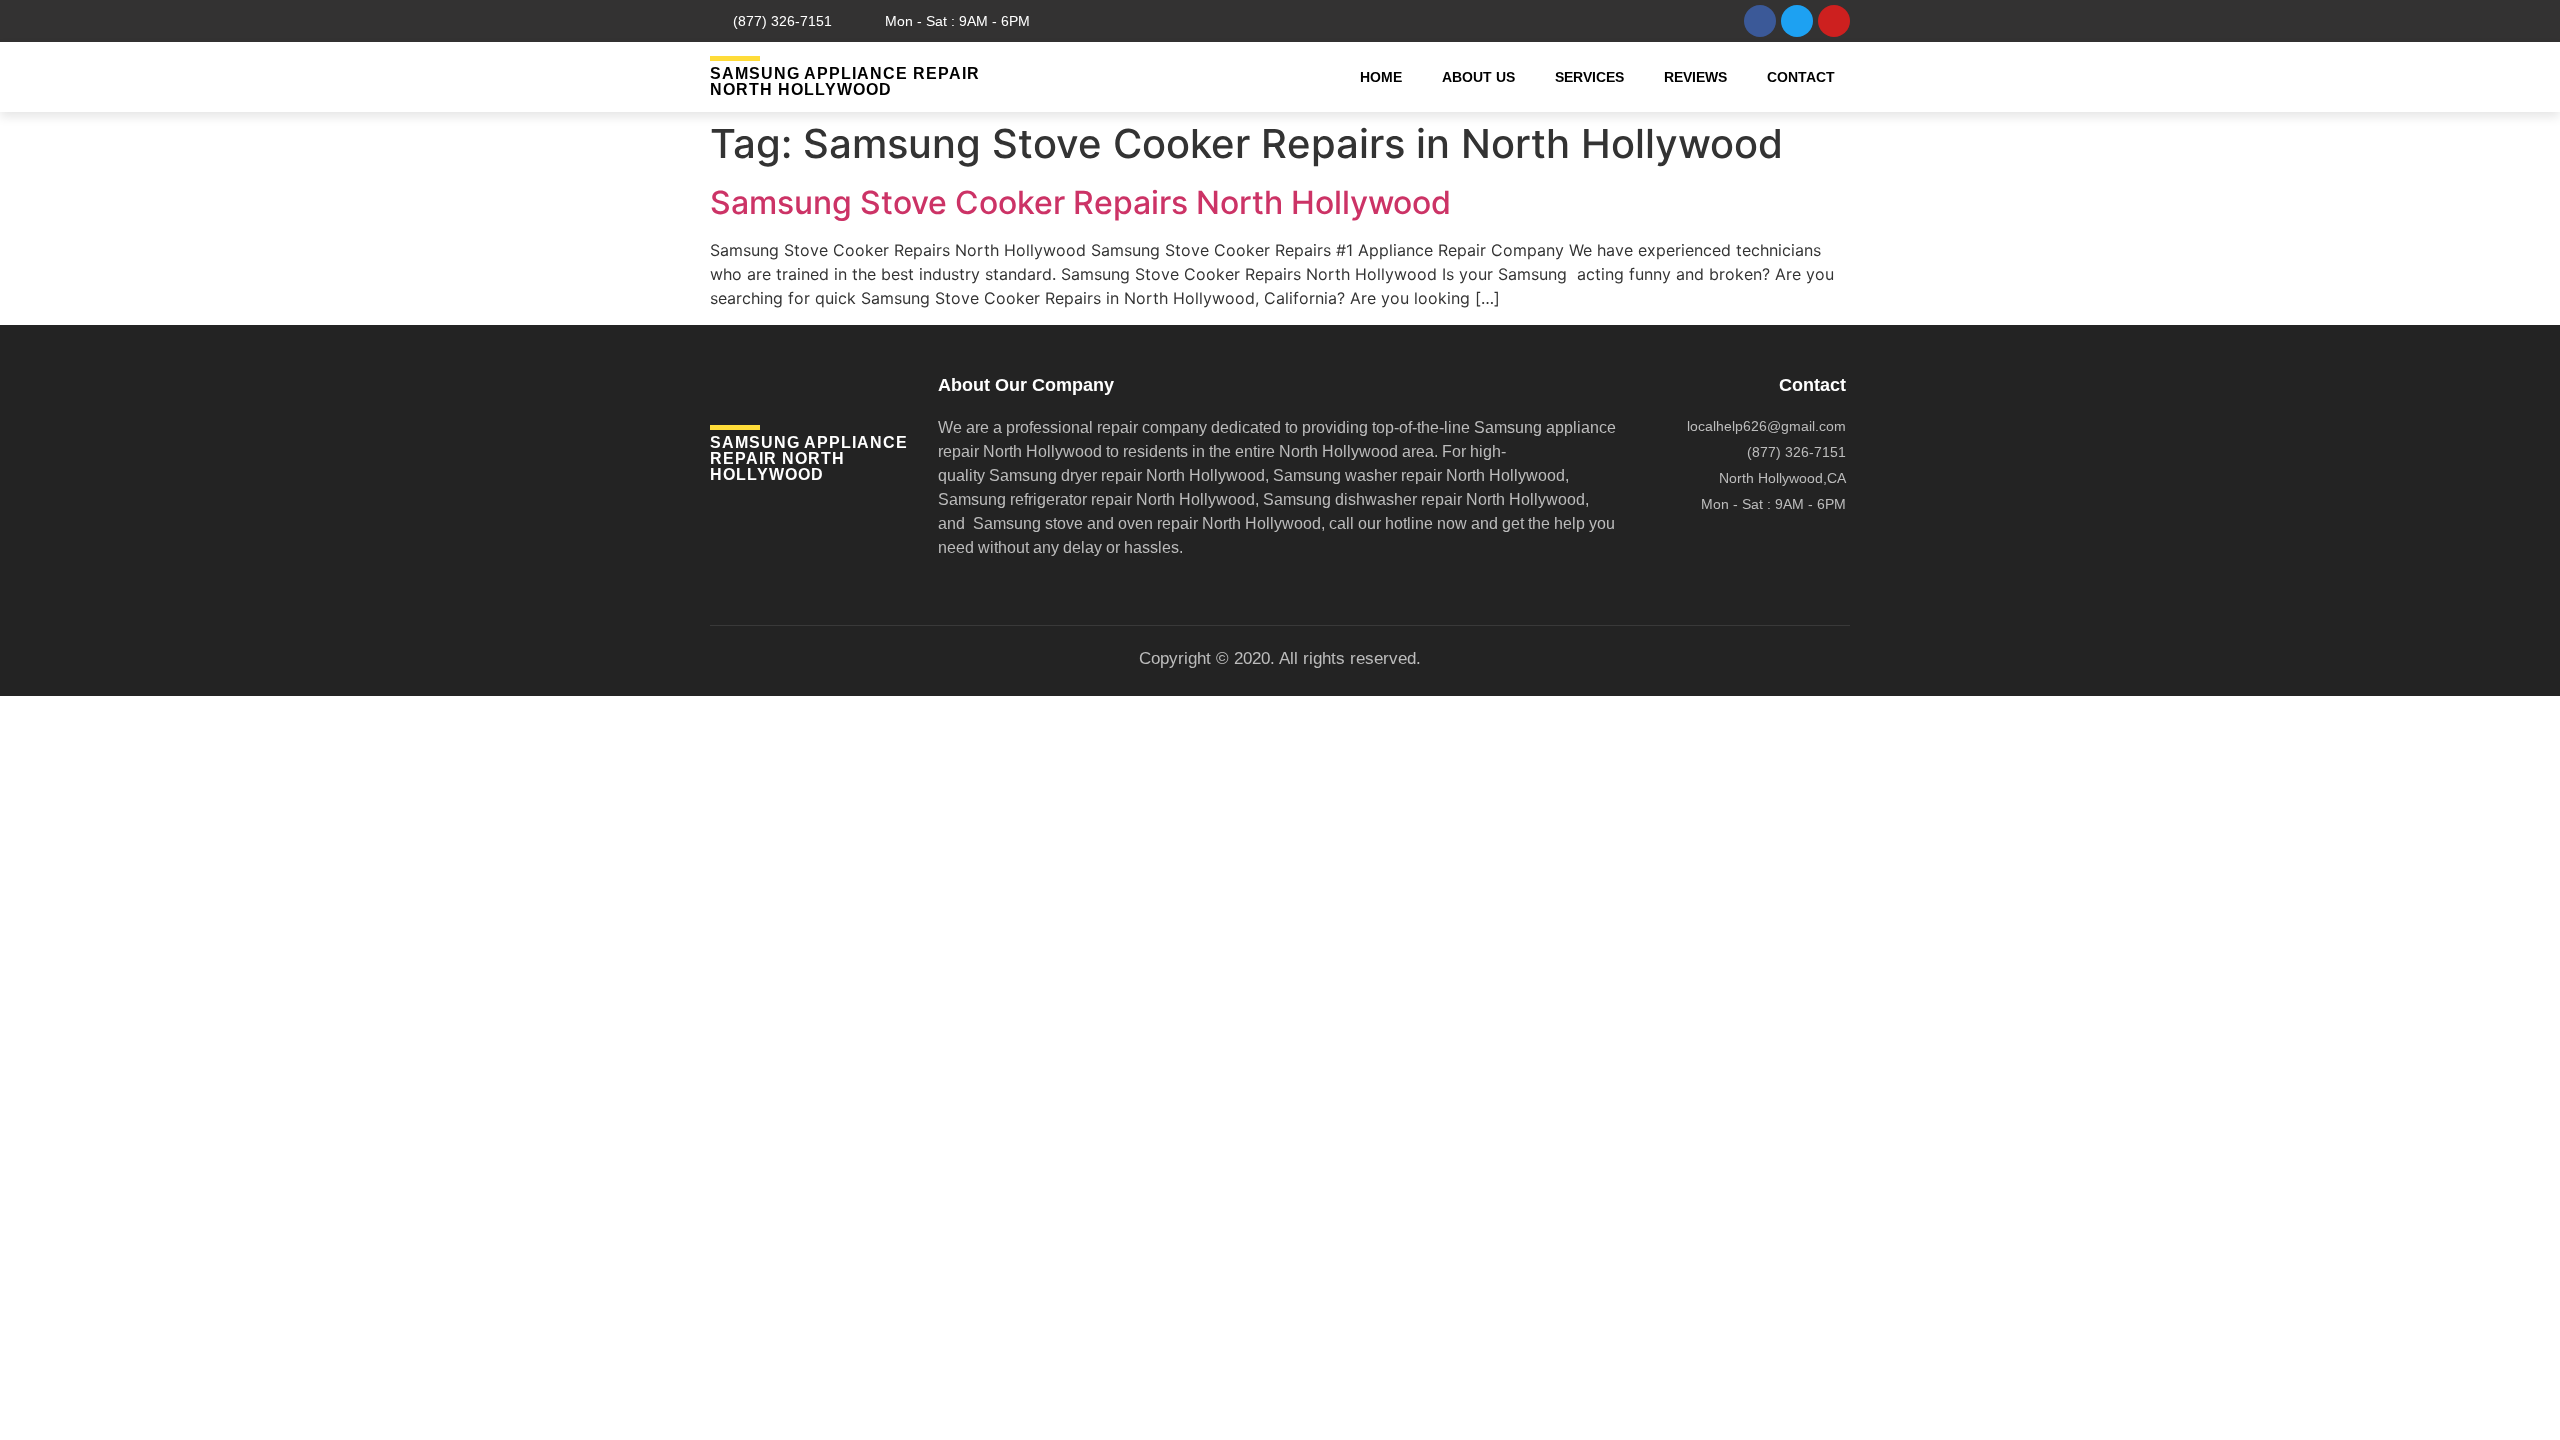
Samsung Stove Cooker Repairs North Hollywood (1080, 202)
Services (1589, 77)
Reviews (1695, 77)
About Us (1478, 77)
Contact (1801, 77)
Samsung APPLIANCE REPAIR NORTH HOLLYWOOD (845, 81)
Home (1381, 77)
